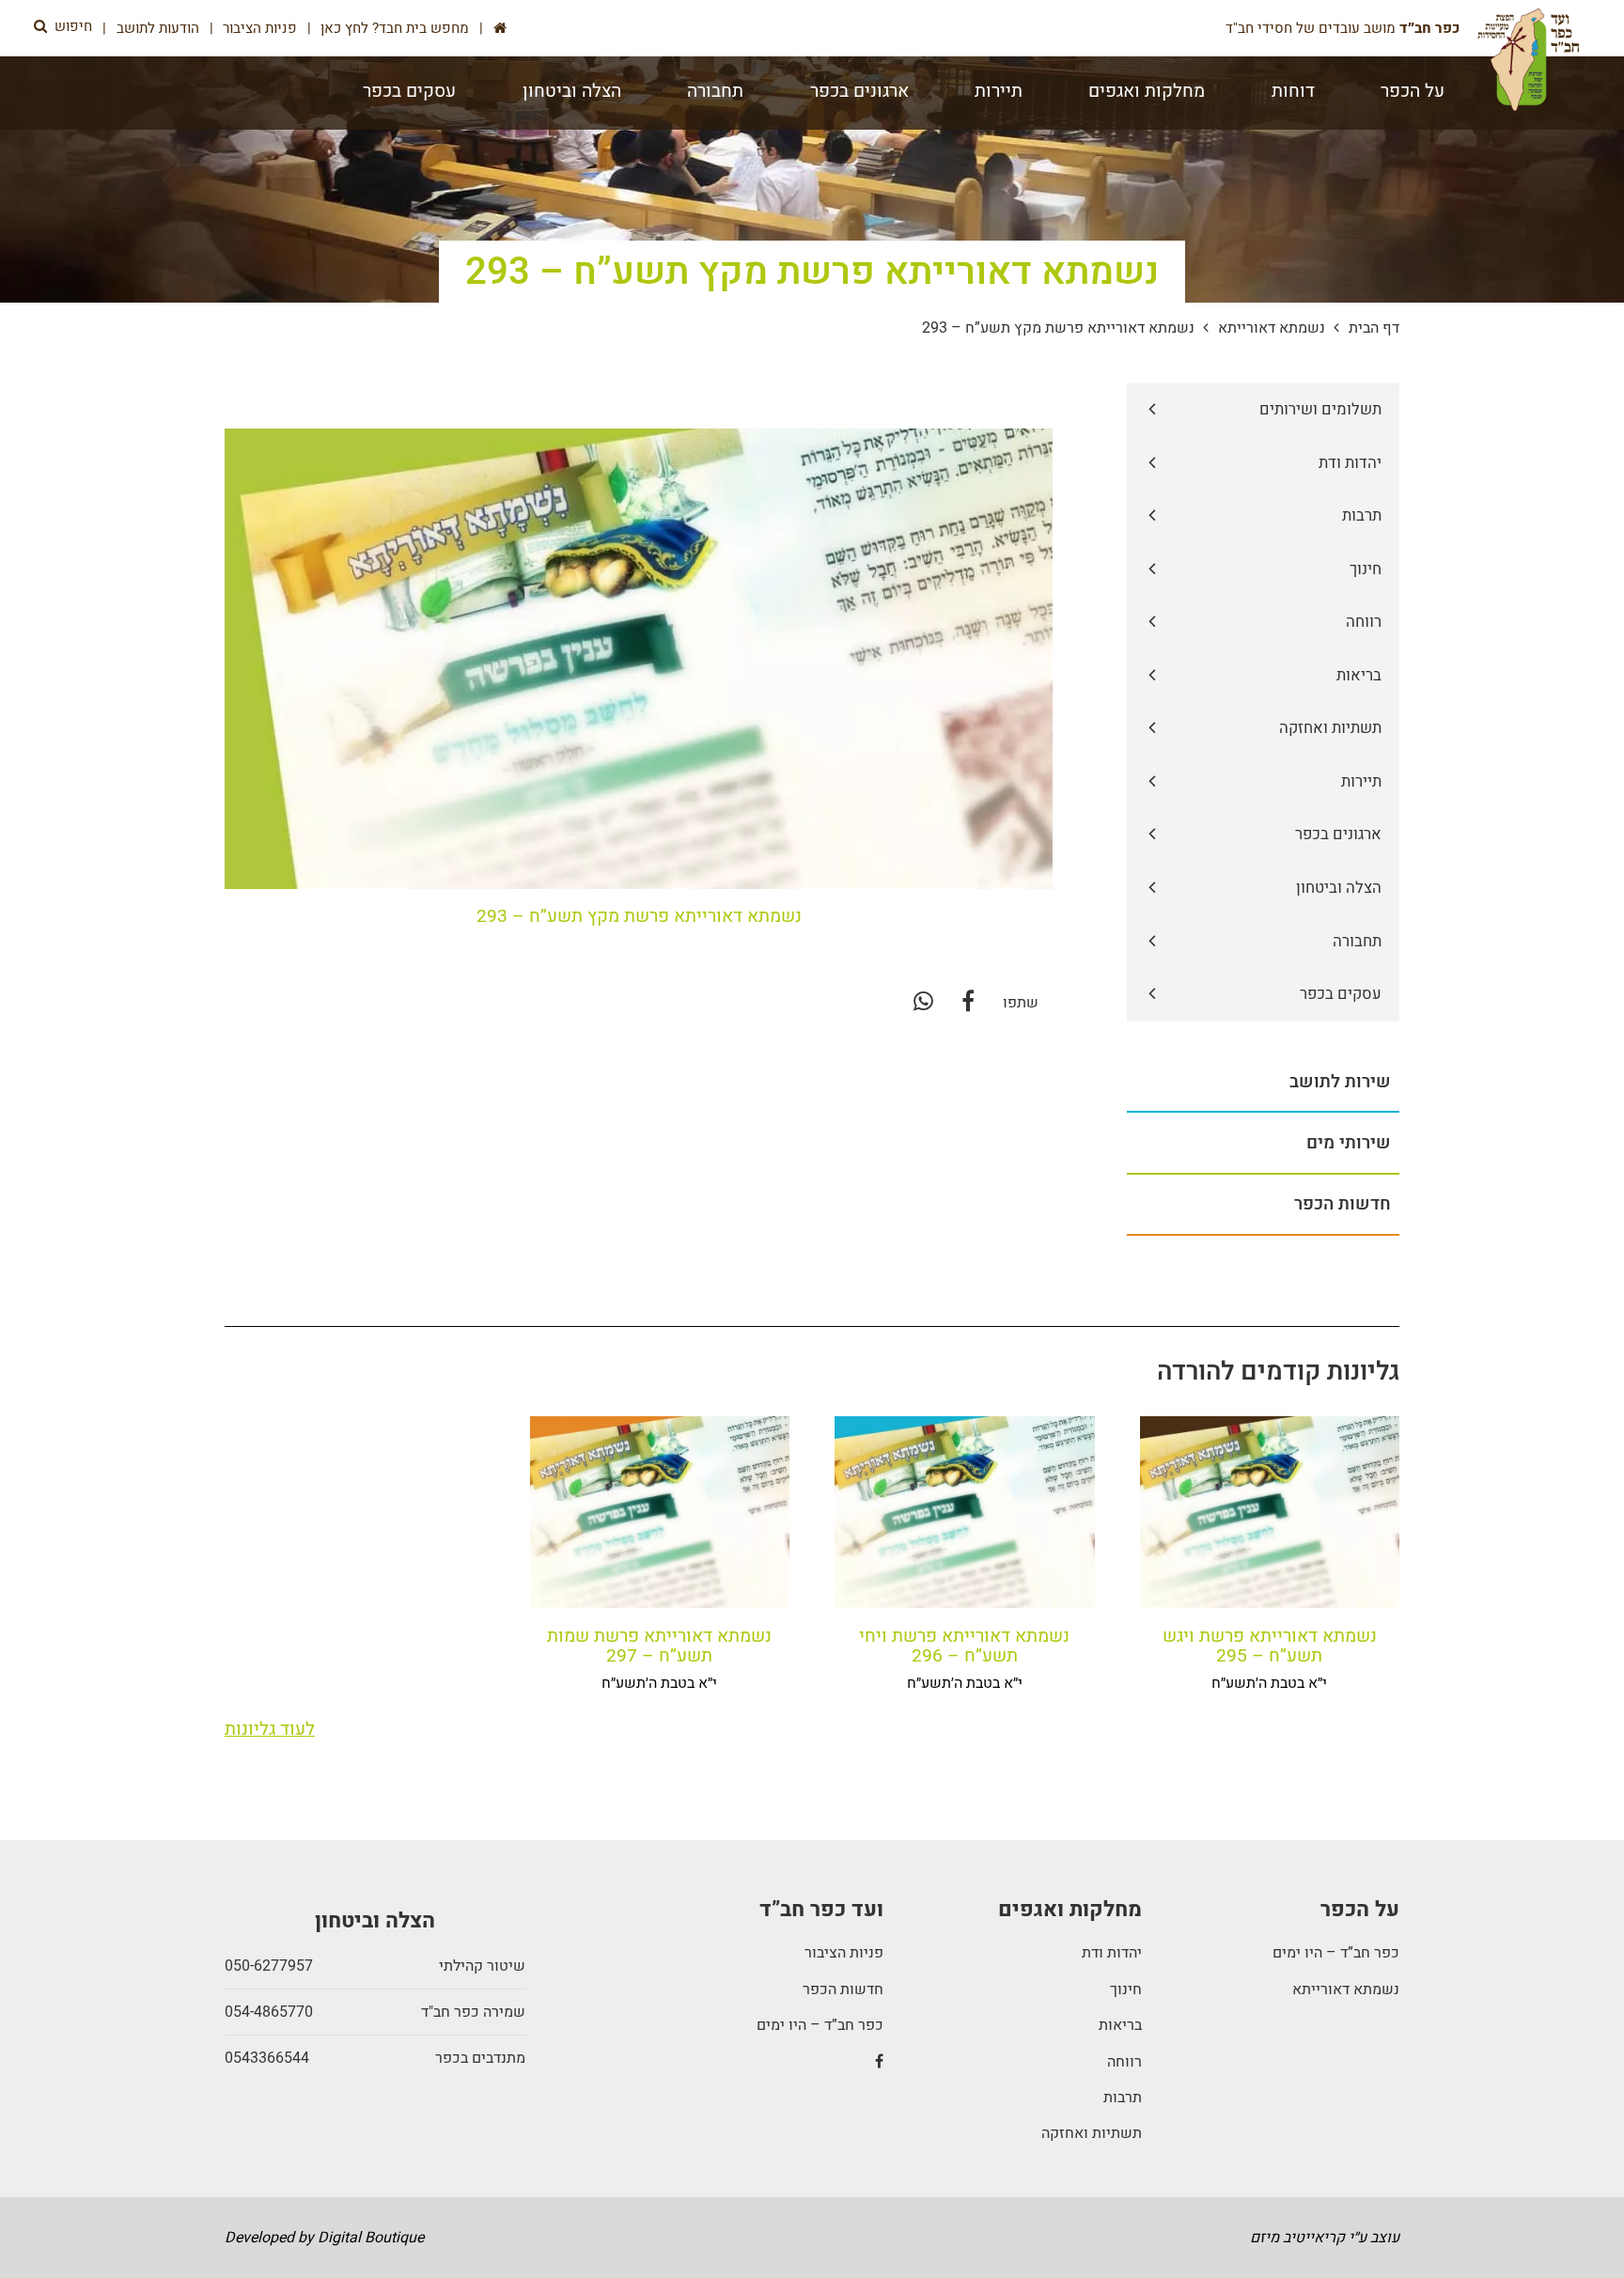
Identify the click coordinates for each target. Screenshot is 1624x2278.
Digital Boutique (371, 2238)
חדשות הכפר (843, 1989)
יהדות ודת (1111, 1953)
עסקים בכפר (409, 91)
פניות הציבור (260, 28)
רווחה (1124, 2062)
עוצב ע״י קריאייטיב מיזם (1325, 2238)
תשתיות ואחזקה (1091, 2133)
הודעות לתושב (158, 28)
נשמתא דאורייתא (1272, 328)
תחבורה (715, 91)
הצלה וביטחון (572, 91)
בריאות (1120, 2025)
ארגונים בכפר (859, 91)
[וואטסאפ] (923, 1002)
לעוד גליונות (270, 1730)
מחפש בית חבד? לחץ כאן (395, 28)
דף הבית (1374, 328)
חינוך (1125, 1989)
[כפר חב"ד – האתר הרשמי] (1529, 60)
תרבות (1122, 2098)
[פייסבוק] (968, 1002)
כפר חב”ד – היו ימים (1336, 1953)
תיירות (999, 91)
